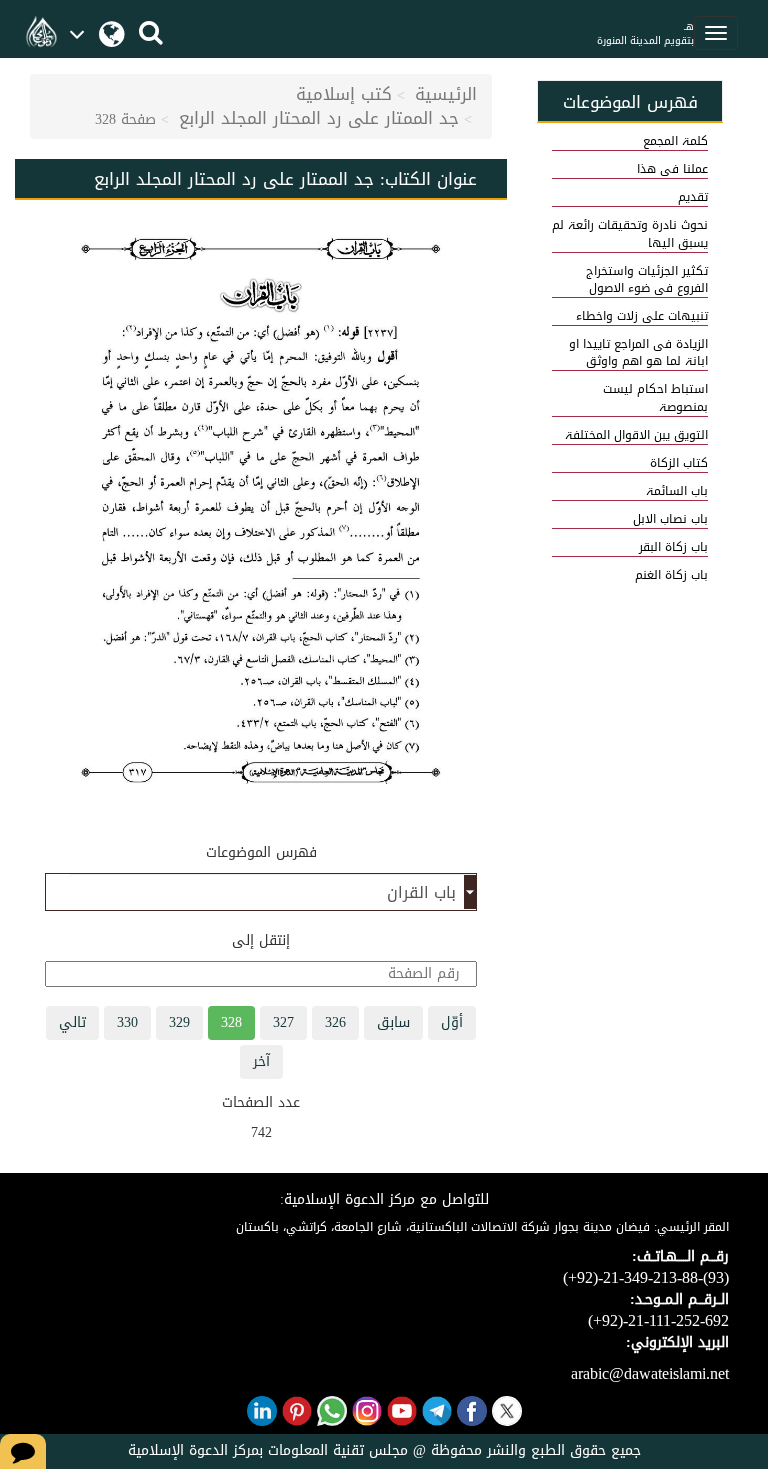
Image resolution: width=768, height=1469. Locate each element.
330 (127, 1022)
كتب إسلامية (344, 94)
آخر (261, 1061)
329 (179, 1022)
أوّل (452, 1022)
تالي (72, 1022)
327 (283, 1022)
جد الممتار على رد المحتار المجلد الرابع (319, 118)
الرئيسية (446, 94)
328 (231, 1022)
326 (335, 1022)
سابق (393, 1022)
